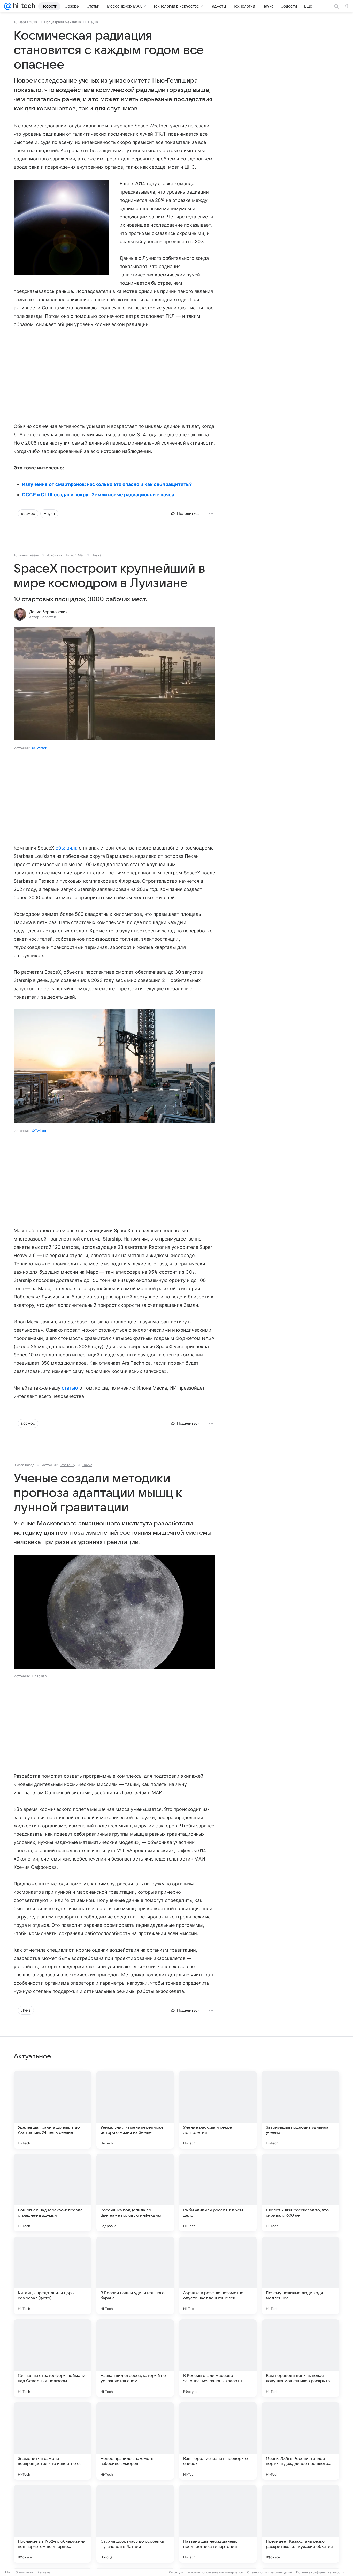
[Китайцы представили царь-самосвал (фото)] (52, 2275)
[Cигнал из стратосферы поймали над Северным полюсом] (52, 2358)
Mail (8, 2572)
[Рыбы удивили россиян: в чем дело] (218, 2193)
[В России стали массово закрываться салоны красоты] (218, 2358)
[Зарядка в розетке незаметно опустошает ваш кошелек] (218, 2275)
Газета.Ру (67, 1465)
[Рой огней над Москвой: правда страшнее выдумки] (52, 2193)
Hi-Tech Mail (74, 555)
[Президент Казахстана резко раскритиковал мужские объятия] (301, 2524)
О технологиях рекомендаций (270, 2572)
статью (70, 1388)
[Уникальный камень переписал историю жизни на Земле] (135, 2110)
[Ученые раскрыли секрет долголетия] (218, 2110)
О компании (24, 2572)
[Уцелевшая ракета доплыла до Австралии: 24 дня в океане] (52, 2110)
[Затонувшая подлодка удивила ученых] (301, 2110)
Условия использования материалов (215, 2572)
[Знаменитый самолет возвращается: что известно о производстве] (52, 2441)
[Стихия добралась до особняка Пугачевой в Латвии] (135, 2524)
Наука (93, 22)
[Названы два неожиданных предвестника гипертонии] (218, 2524)
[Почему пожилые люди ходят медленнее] (301, 2275)
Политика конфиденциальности (320, 2572)
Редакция (176, 2572)
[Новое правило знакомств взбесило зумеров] (135, 2441)
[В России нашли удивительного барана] (135, 2275)
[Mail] (8, 6)
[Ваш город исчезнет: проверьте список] (218, 2441)
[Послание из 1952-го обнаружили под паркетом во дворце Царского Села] (52, 2524)
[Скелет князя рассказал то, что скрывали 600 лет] (301, 2193)
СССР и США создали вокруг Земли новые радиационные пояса (98, 495)
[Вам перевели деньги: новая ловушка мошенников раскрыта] (301, 2358)
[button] (62, 228)
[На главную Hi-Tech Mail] (23, 6)
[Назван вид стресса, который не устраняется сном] (135, 2358)
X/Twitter (39, 748)
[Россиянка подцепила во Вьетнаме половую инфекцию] (135, 2193)
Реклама (44, 2572)
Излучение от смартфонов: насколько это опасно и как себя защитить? (107, 484)
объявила (67, 848)
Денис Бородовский (48, 612)
